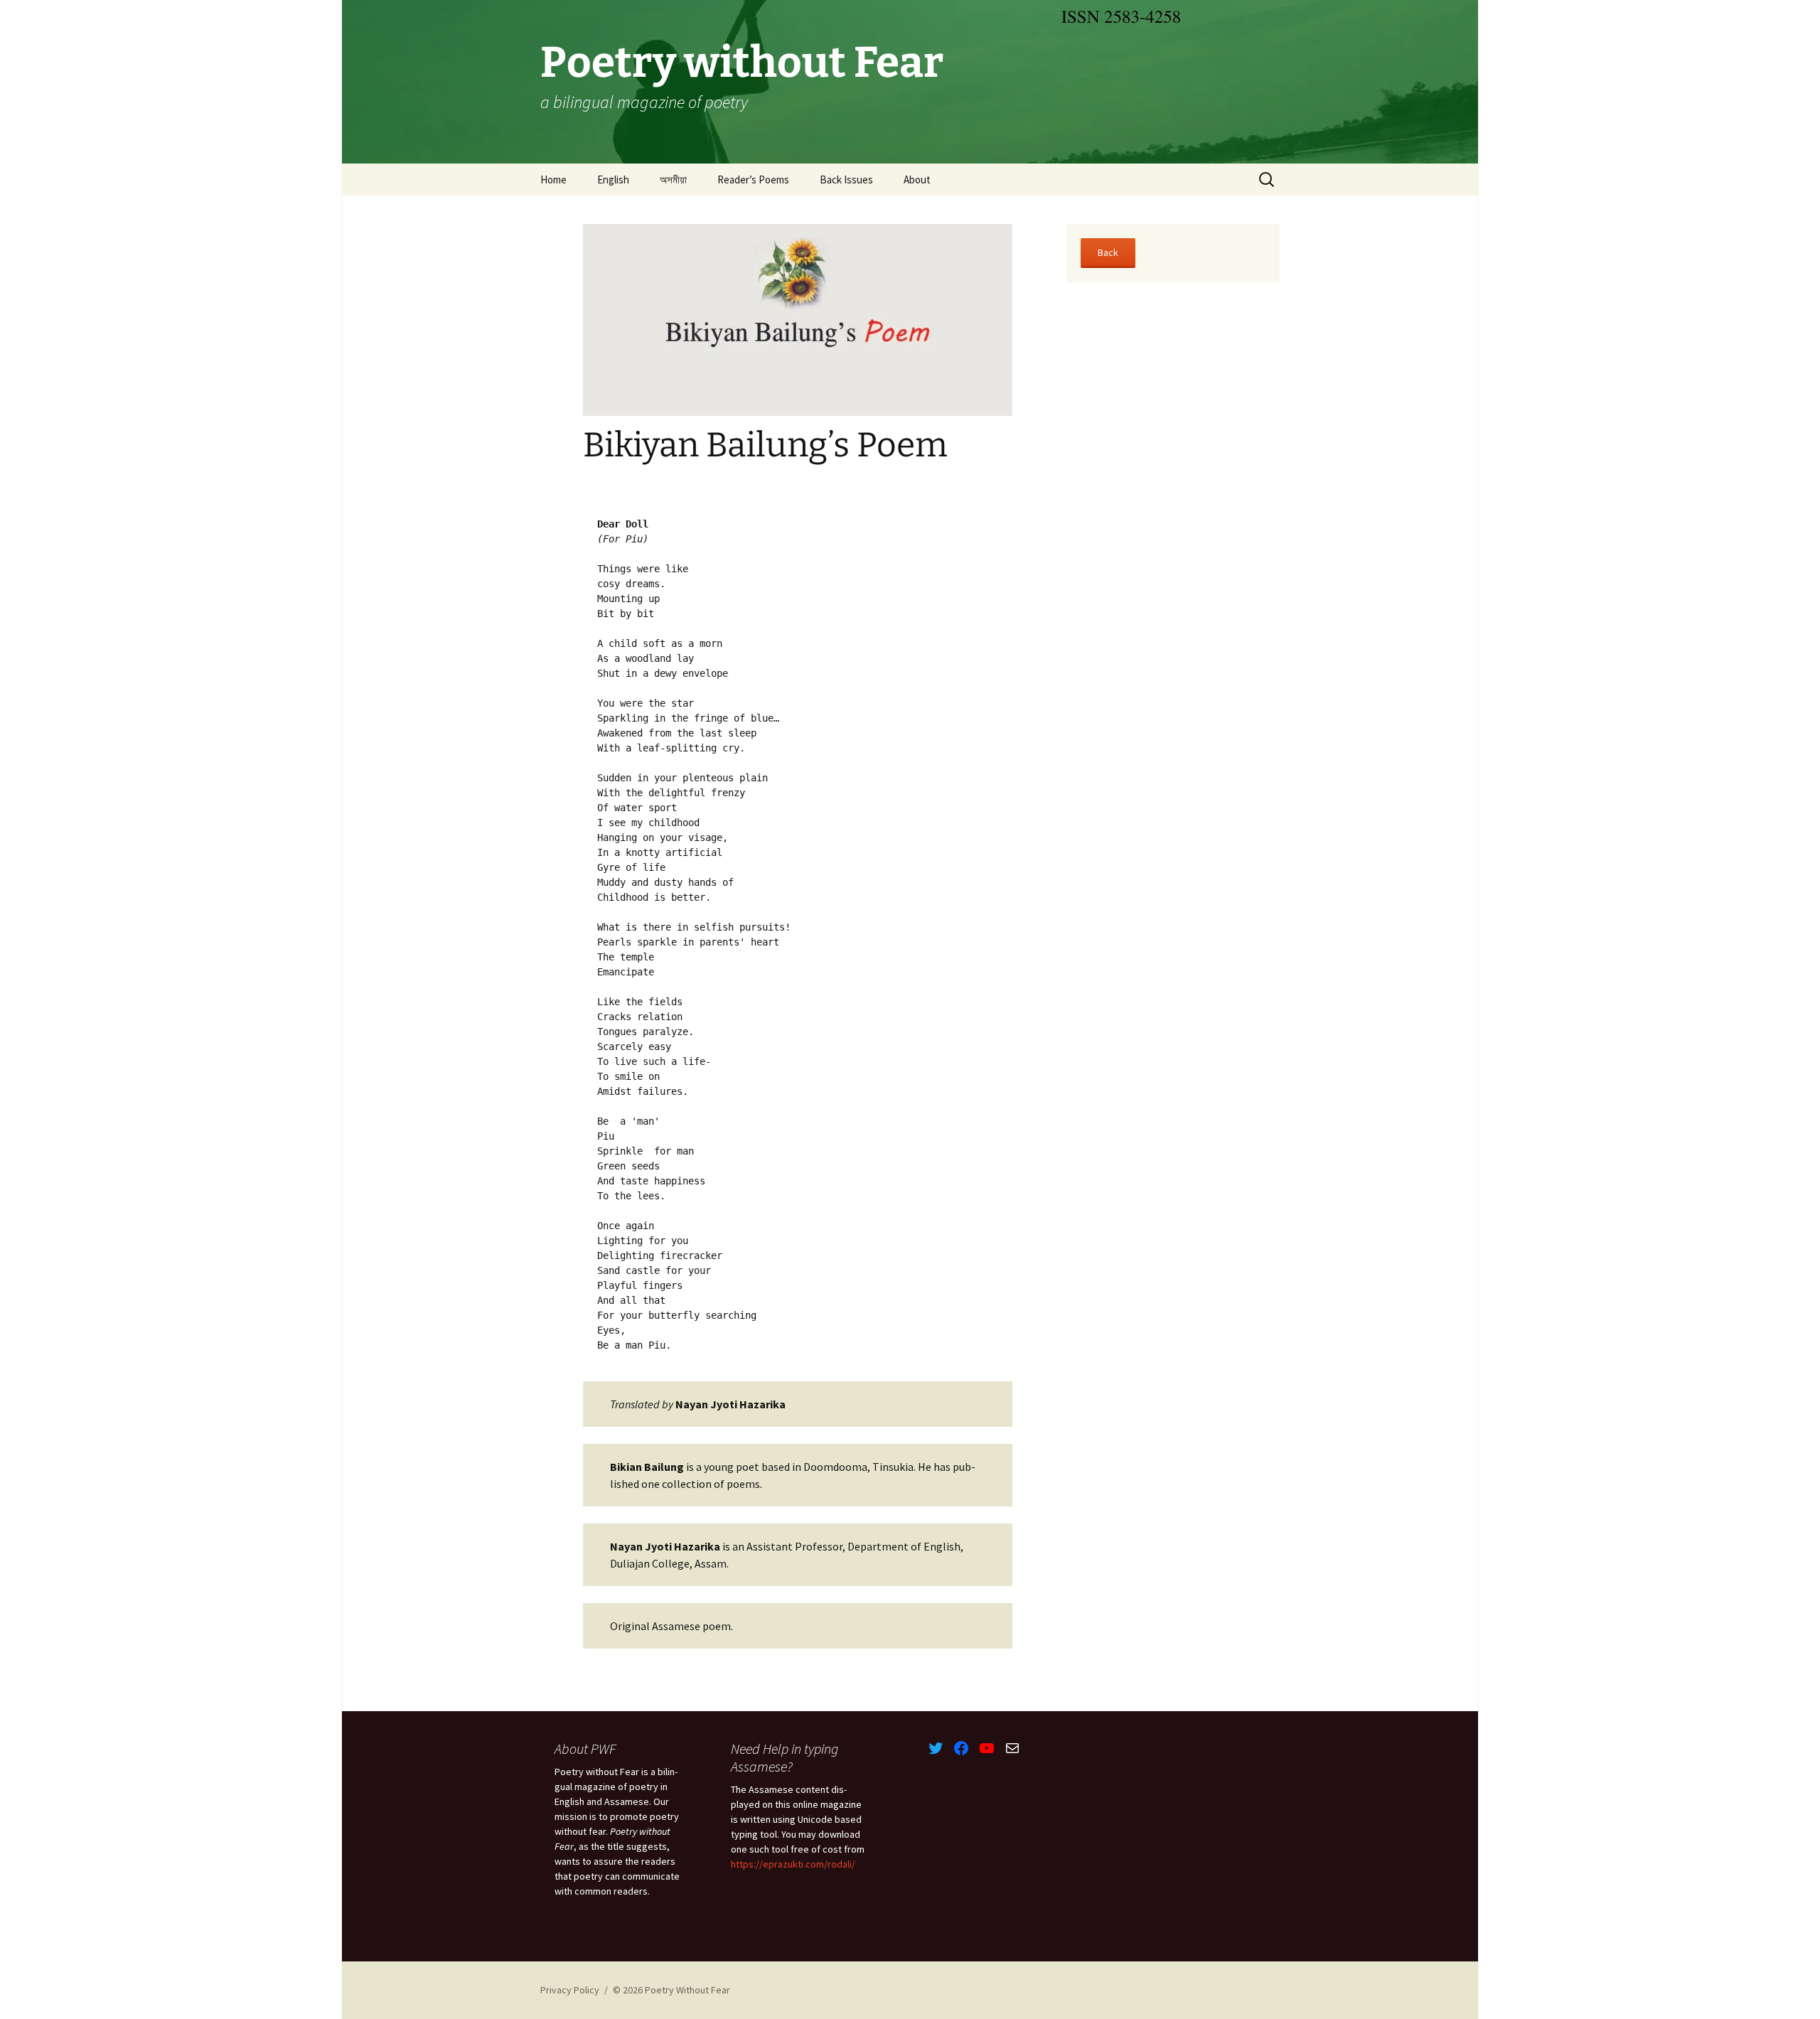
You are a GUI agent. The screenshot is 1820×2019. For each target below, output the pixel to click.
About (917, 180)
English (613, 180)
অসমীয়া (673, 180)
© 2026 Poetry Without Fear (671, 1990)
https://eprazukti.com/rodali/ (793, 1864)
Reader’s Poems (753, 180)
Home (553, 180)
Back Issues (846, 180)
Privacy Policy (570, 1990)
